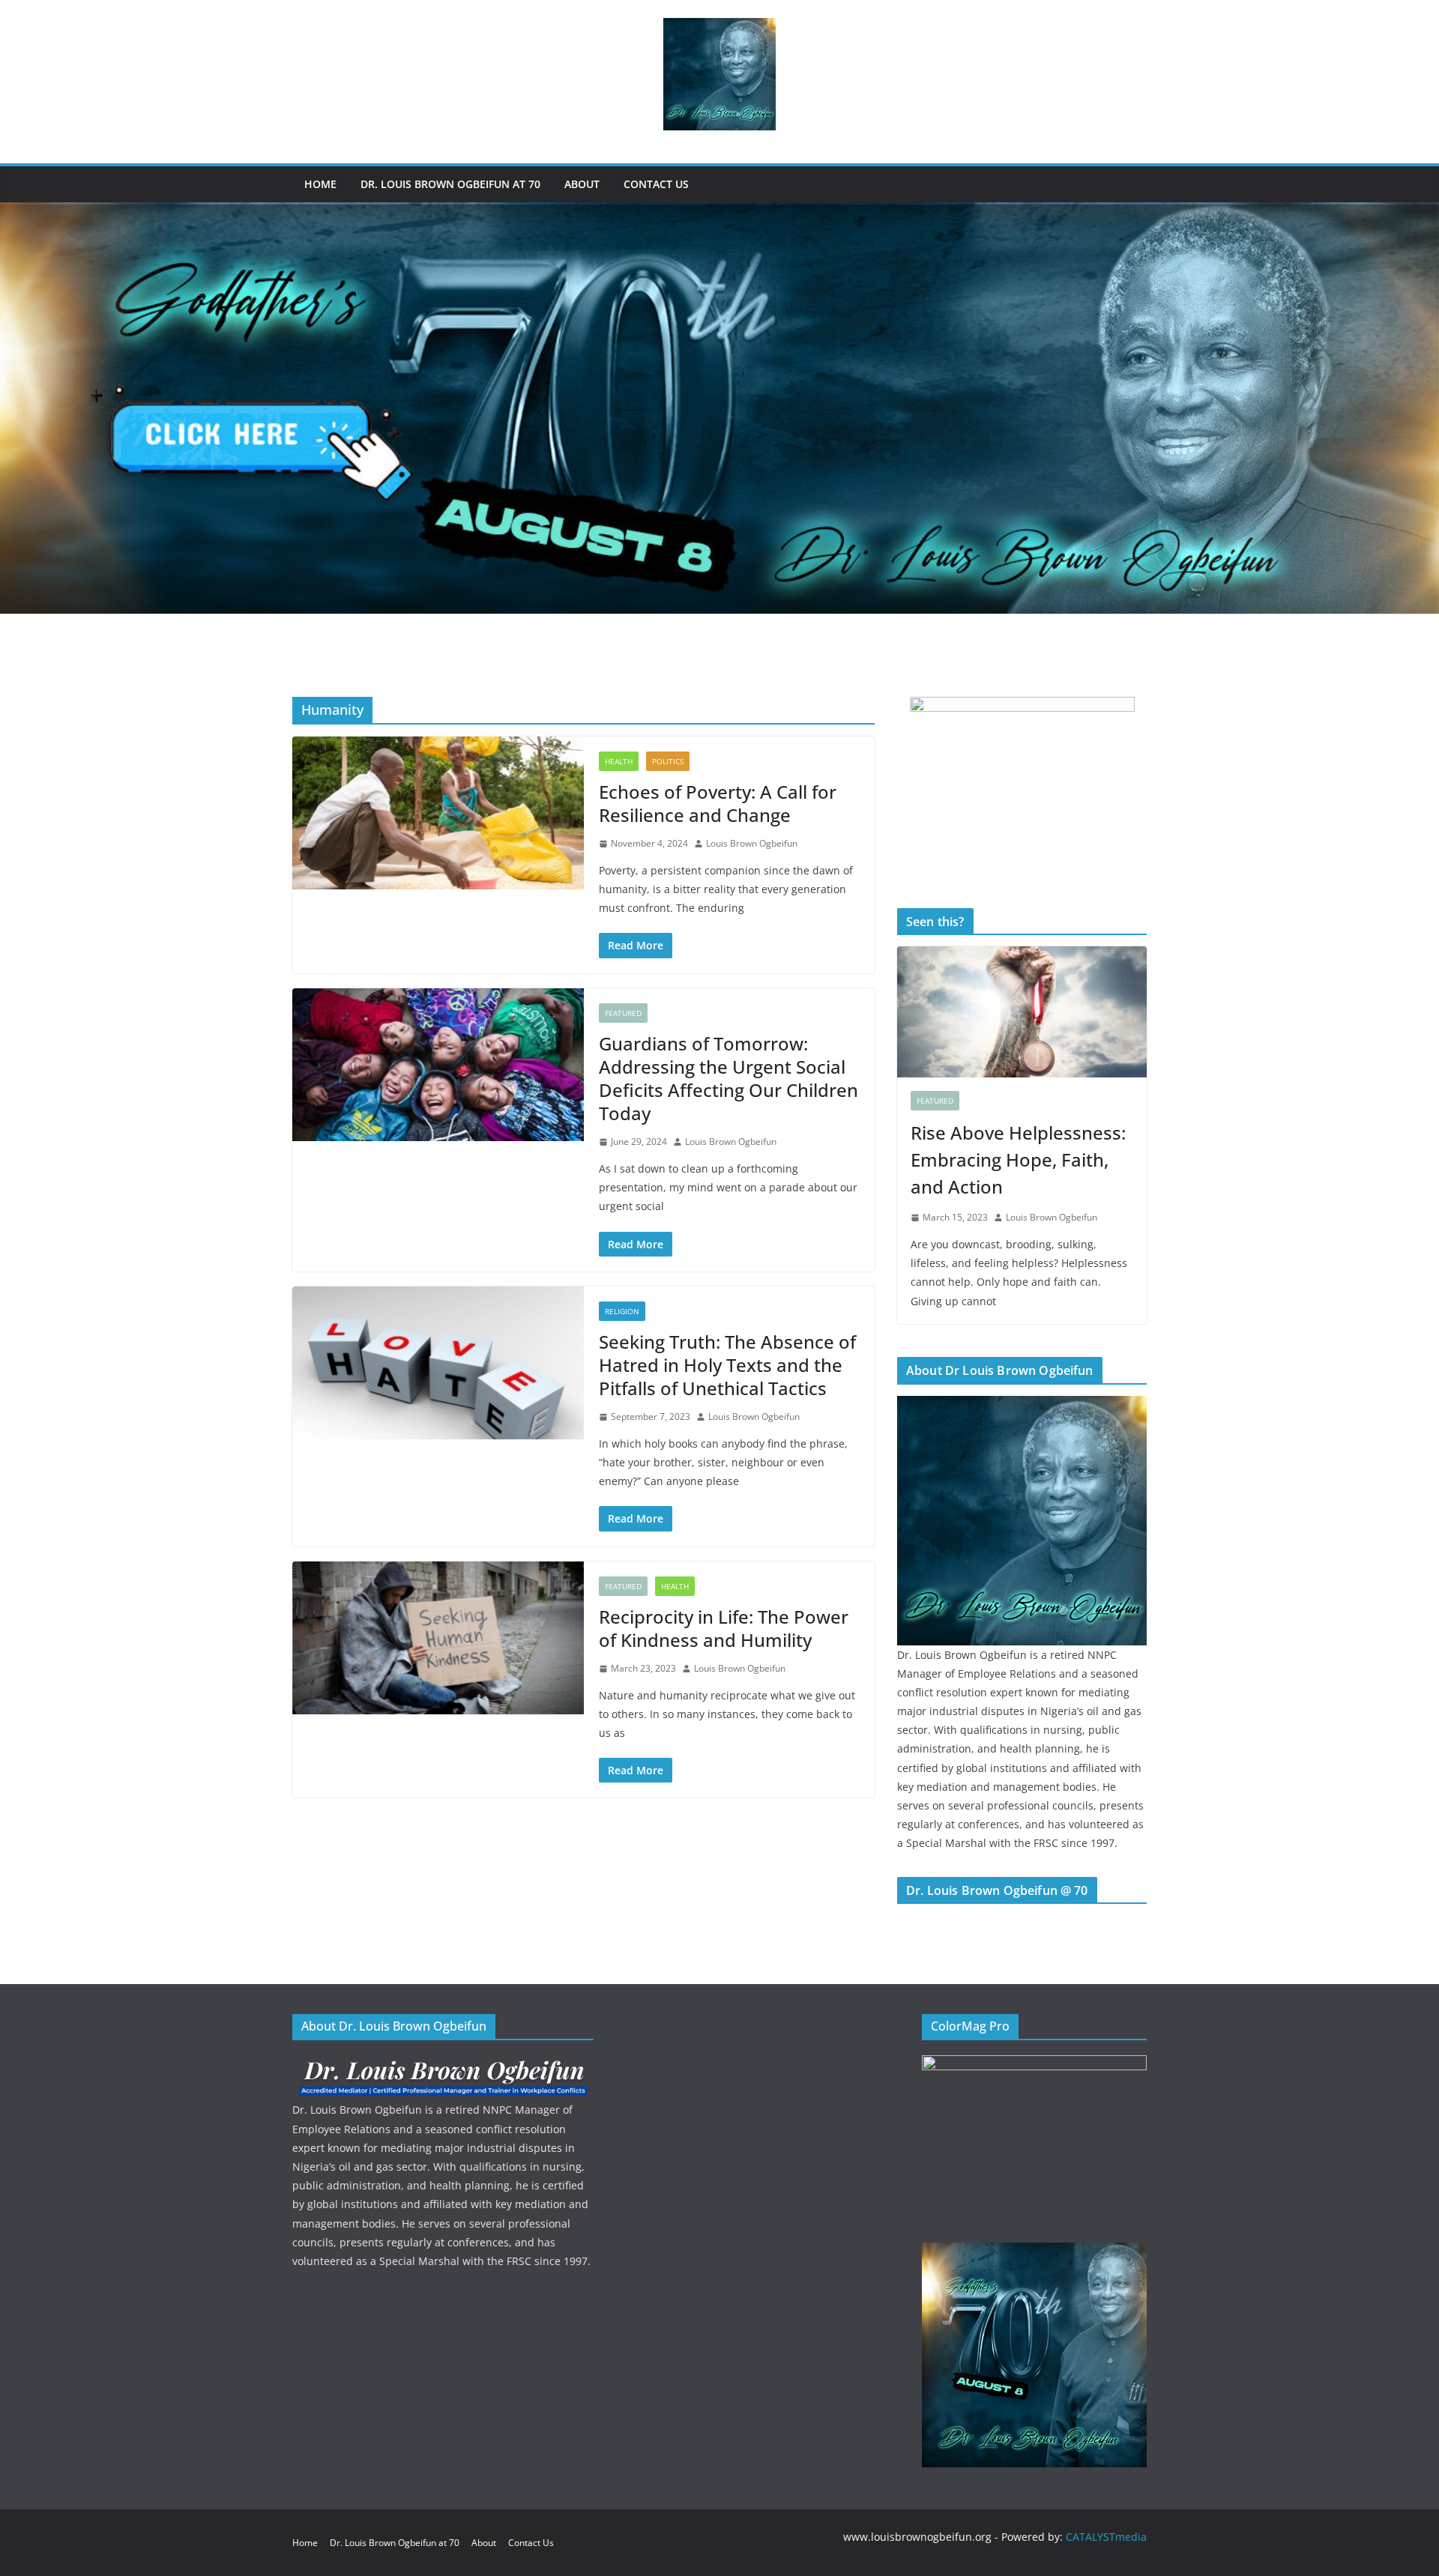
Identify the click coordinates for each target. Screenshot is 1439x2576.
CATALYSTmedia (1106, 2537)
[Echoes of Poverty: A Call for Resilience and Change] (438, 813)
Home (320, 184)
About (582, 184)
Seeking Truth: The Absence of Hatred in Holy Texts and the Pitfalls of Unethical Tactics (727, 1365)
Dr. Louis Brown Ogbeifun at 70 (450, 184)
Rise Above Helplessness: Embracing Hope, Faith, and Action (1018, 1159)
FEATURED (623, 1013)
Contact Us (656, 184)
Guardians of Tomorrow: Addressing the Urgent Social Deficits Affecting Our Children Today (728, 1079)
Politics (668, 761)
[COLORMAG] (443, 2065)
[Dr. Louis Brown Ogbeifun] (1022, 1405)
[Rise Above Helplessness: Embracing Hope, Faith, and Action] (1022, 1012)
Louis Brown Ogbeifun (752, 843)
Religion (622, 1311)
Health (619, 761)
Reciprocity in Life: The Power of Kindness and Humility (724, 1628)
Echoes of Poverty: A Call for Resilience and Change (718, 803)
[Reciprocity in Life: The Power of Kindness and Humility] (438, 1638)
